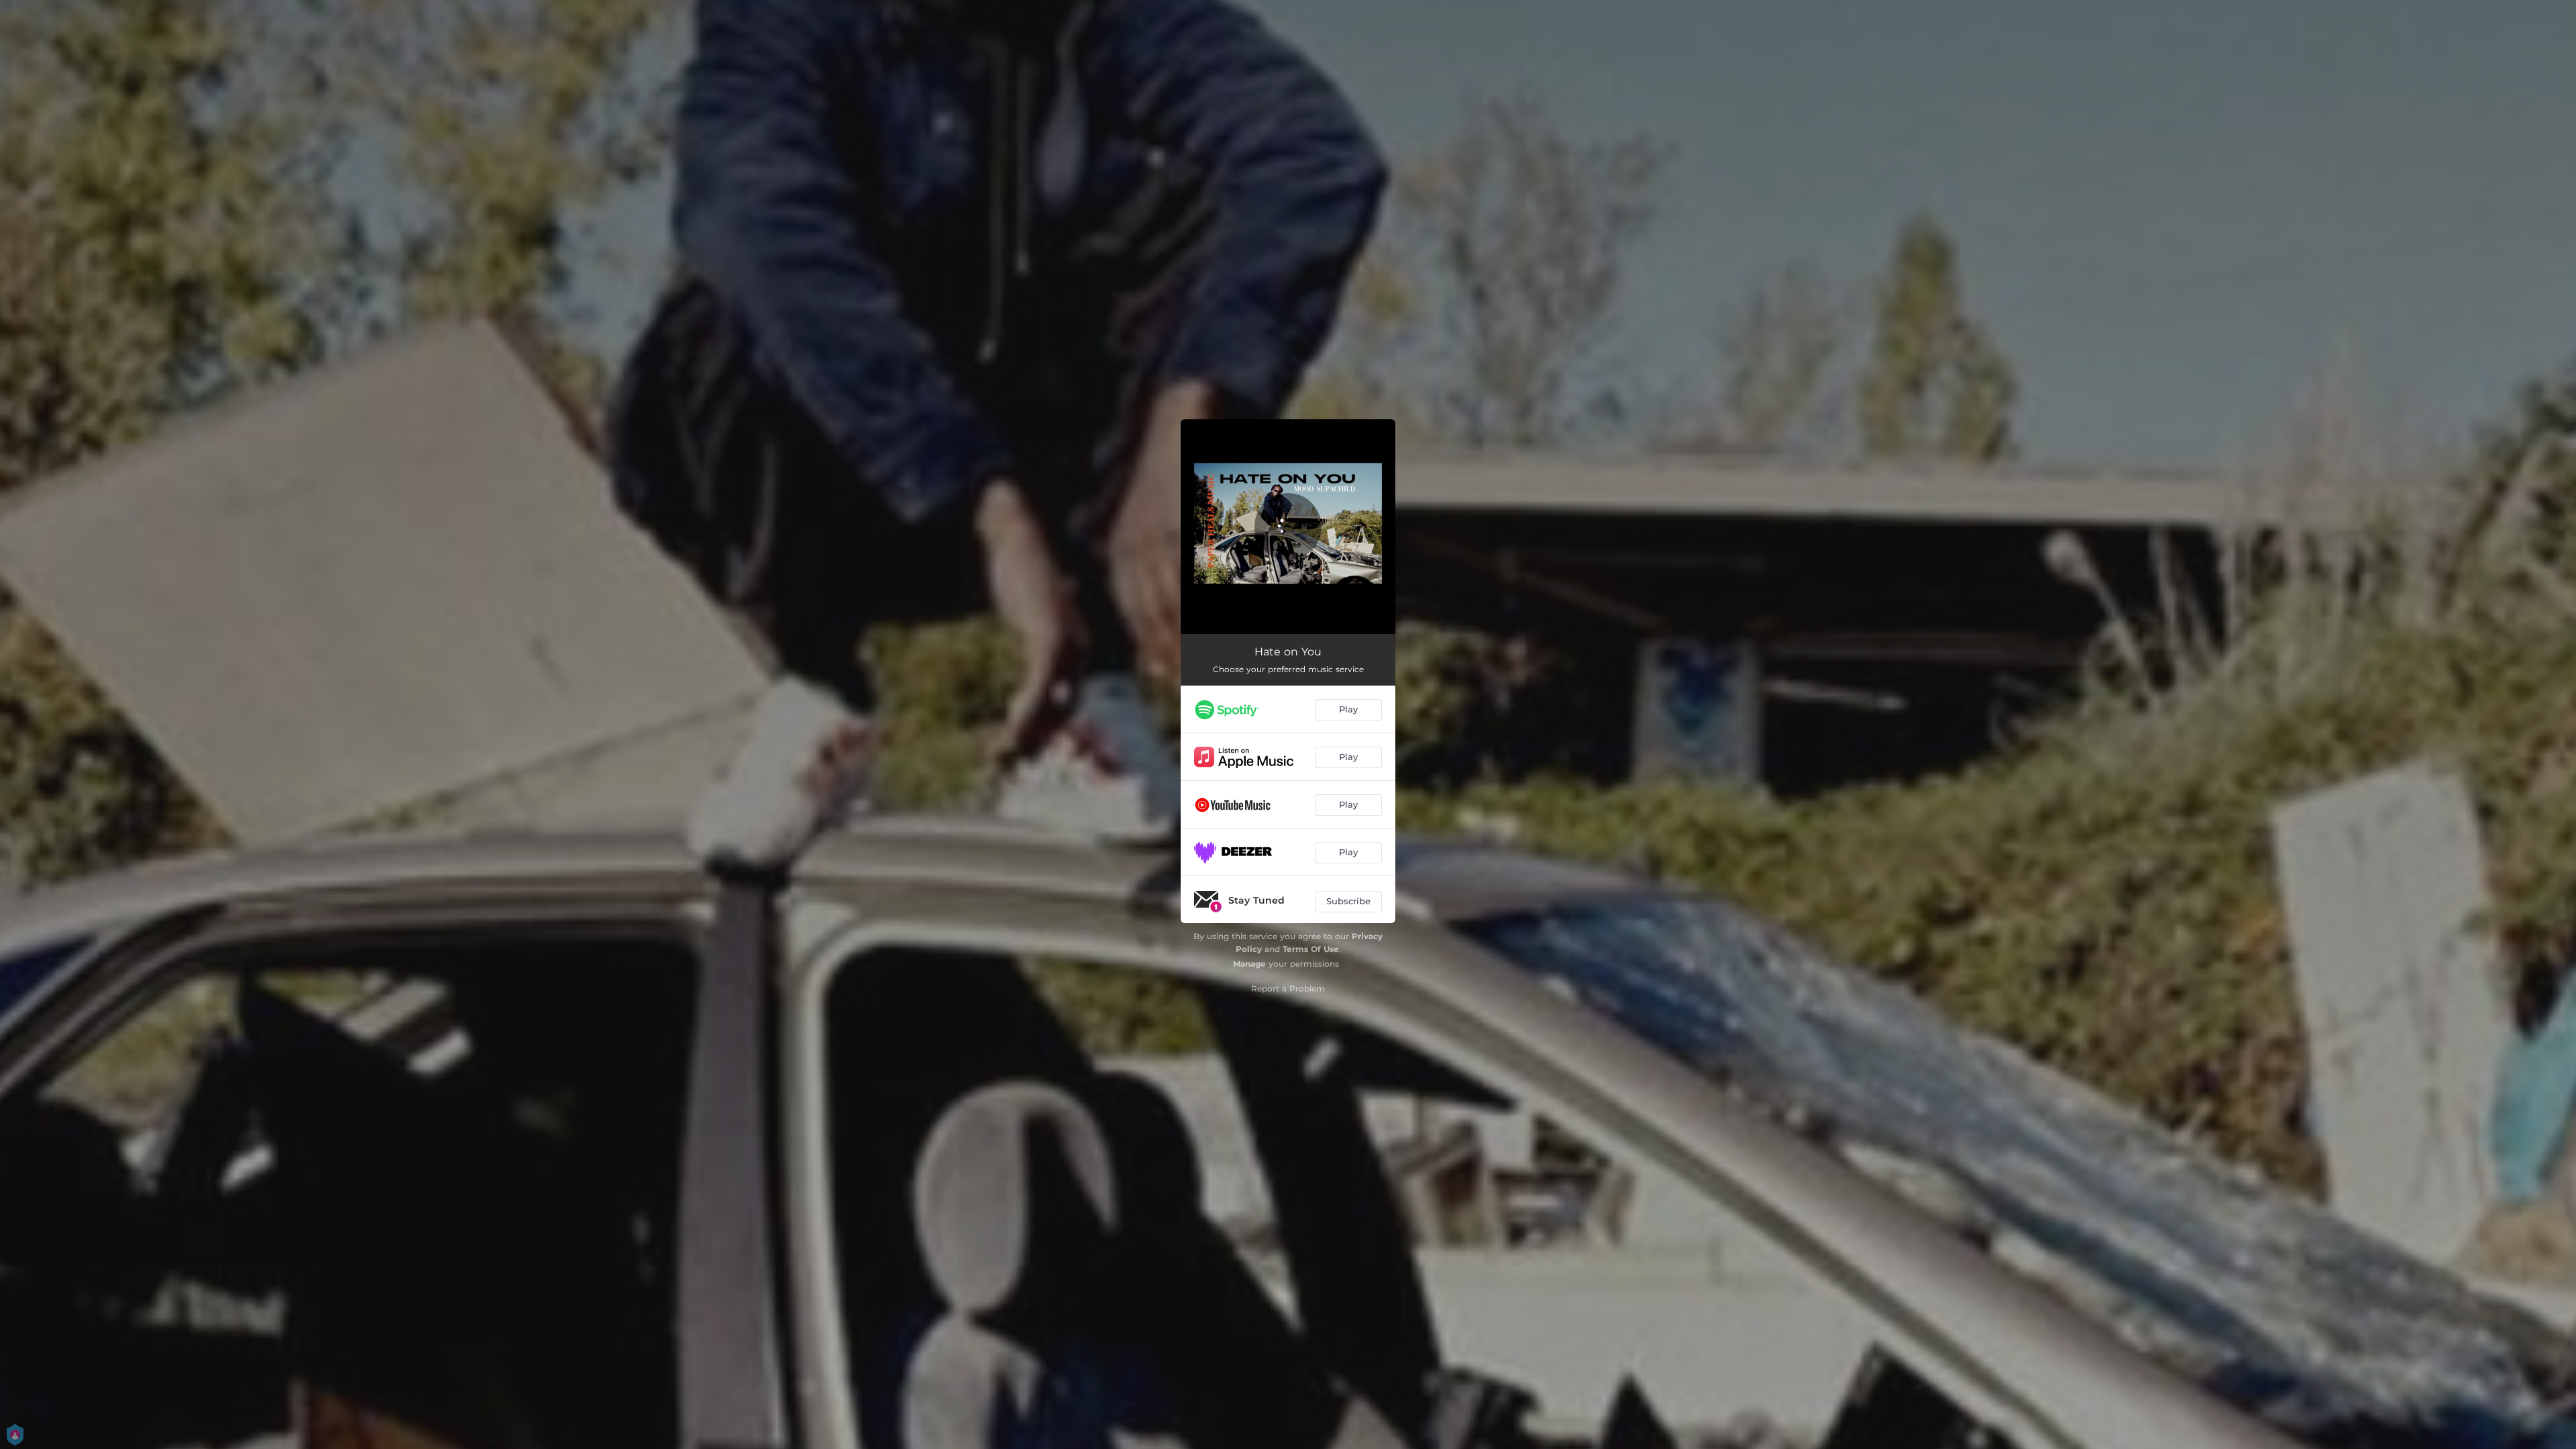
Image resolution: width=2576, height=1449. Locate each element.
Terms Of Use (1311, 949)
